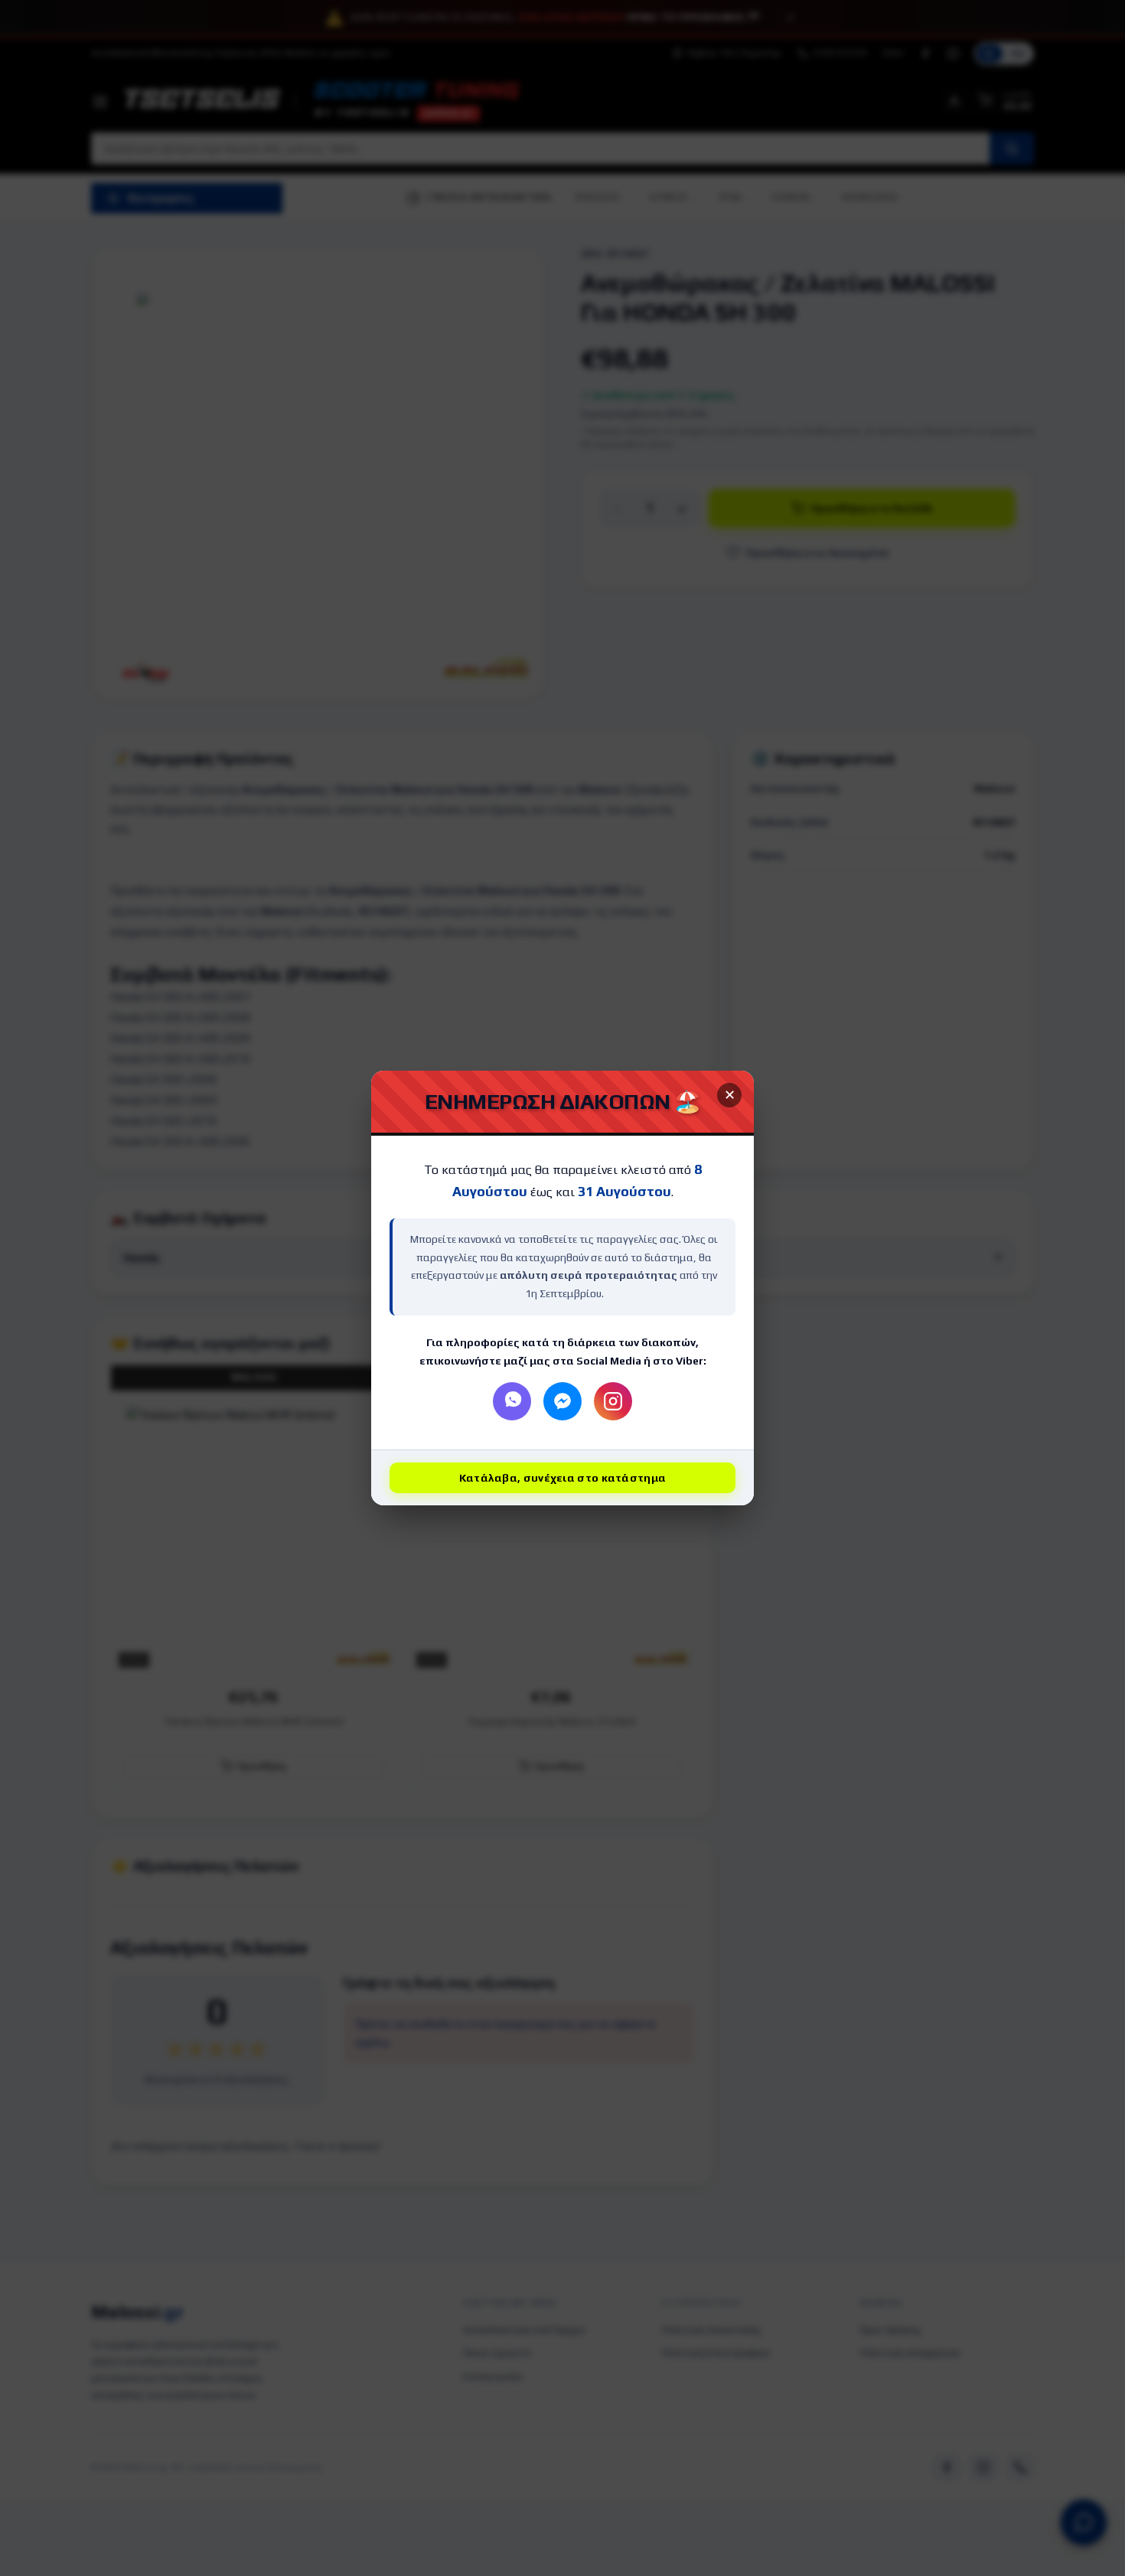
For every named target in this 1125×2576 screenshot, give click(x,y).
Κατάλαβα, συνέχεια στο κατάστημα (563, 1478)
